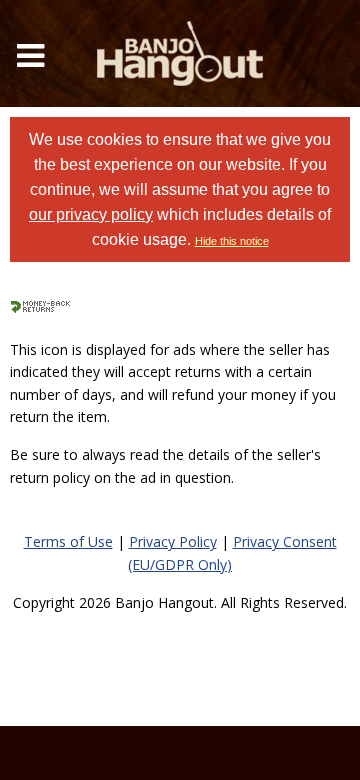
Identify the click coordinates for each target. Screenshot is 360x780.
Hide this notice (232, 241)
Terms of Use (68, 541)
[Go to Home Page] (180, 53)
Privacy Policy (173, 541)
